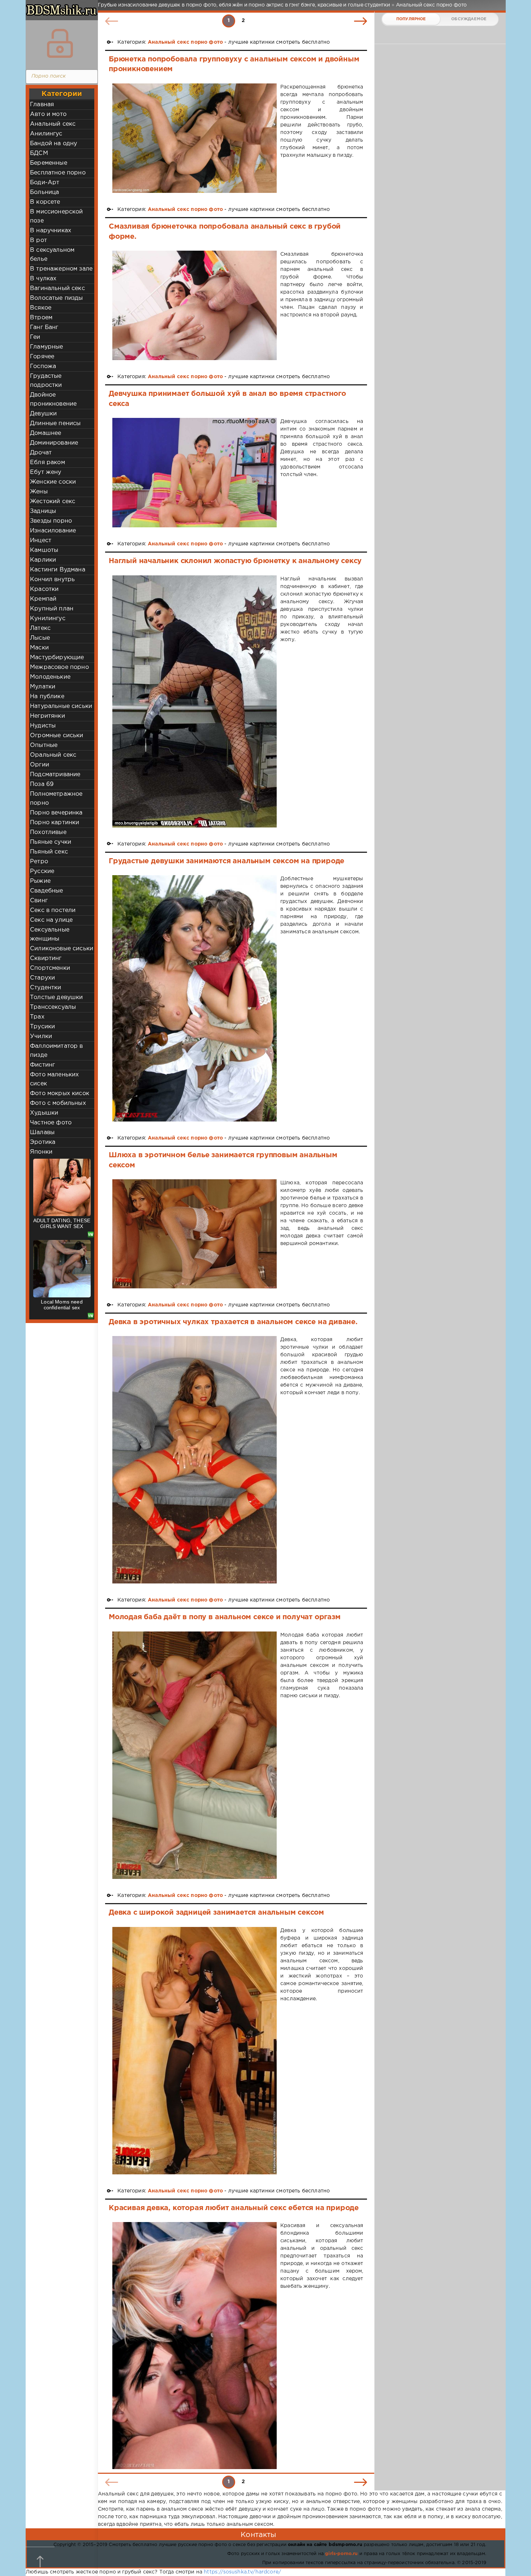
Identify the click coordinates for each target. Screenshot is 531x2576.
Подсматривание (55, 775)
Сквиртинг (46, 958)
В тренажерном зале (61, 269)
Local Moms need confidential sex (62, 1305)
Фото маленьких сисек (54, 1079)
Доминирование (54, 443)
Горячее (42, 357)
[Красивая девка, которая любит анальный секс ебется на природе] (195, 2346)
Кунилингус (48, 619)
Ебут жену (46, 472)
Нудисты (43, 726)
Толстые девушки (57, 997)
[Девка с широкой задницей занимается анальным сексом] (195, 2051)
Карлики (43, 560)
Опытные (44, 745)
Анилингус (46, 134)
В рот (38, 240)
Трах (37, 1017)
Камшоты (44, 550)
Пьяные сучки (51, 842)
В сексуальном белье (52, 255)
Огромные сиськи (57, 736)
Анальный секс (53, 124)
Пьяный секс (49, 852)
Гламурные (47, 347)
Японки (41, 1152)
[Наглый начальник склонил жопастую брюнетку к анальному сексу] (195, 701)
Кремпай (43, 599)
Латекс (40, 628)
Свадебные (47, 891)
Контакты (258, 2535)
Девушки (43, 414)
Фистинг (42, 1065)
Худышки (44, 1113)
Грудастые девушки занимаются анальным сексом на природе (226, 861)
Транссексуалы (53, 1007)
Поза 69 (42, 784)
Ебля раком (48, 463)
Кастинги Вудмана (58, 570)
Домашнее (46, 433)
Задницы (43, 511)
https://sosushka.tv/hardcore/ (242, 2572)
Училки (41, 1036)
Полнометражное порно (56, 799)
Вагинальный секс (57, 288)
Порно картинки (55, 823)
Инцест (41, 541)
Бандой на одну (53, 144)
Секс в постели (53, 910)
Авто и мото (48, 114)
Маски (39, 648)
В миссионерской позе (57, 216)
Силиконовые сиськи (62, 949)
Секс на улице (51, 920)
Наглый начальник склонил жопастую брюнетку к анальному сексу (235, 561)
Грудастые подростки (46, 381)
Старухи (42, 978)
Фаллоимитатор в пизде (57, 1051)
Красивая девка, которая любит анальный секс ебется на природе (234, 2208)
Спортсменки (50, 968)
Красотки (44, 589)
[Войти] (60, 43)
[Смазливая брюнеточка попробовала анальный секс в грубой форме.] (195, 305)
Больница (44, 192)
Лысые (40, 638)
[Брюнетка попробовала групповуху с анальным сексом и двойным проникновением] (195, 138)
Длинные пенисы (55, 423)
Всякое (41, 308)
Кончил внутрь (52, 580)
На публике (47, 697)
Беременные (49, 163)
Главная (42, 105)
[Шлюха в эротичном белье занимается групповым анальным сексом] (195, 1234)
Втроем (41, 318)
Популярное (411, 19)
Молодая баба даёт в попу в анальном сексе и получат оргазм (225, 1617)
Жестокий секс (53, 502)
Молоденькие (50, 677)
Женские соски (53, 482)
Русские (42, 871)
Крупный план (52, 609)
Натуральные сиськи (61, 706)
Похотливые (48, 832)
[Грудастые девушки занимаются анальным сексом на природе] (195, 999)
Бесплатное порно (58, 173)
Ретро (39, 862)
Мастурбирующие (57, 658)
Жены (39, 492)
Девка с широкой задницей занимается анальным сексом (216, 1912)
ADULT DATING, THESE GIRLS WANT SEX (62, 1223)
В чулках (43, 279)
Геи (35, 337)
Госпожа (43, 366)
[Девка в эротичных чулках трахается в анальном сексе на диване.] (195, 1460)
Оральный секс (53, 755)
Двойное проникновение (53, 399)
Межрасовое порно (59, 667)
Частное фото (51, 1123)
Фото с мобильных (58, 1103)
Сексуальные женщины (50, 934)
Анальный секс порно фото (185, 42)
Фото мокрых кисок (60, 1093)
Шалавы (42, 1133)
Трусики (42, 1027)
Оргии (40, 765)
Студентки (46, 988)
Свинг (39, 901)
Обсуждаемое (469, 19)
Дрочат (41, 453)
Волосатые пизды (57, 298)
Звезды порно (51, 521)
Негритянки (48, 716)
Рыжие (40, 881)
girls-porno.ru (341, 2554)
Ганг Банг (44, 327)
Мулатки (43, 687)
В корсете (45, 202)
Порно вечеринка (56, 813)
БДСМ (39, 153)
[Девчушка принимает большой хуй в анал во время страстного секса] (195, 473)
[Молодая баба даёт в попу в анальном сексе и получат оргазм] (195, 1755)
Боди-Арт (45, 183)
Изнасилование (53, 531)
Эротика (43, 1142)
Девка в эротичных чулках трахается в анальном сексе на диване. (233, 1322)
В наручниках (51, 231)
